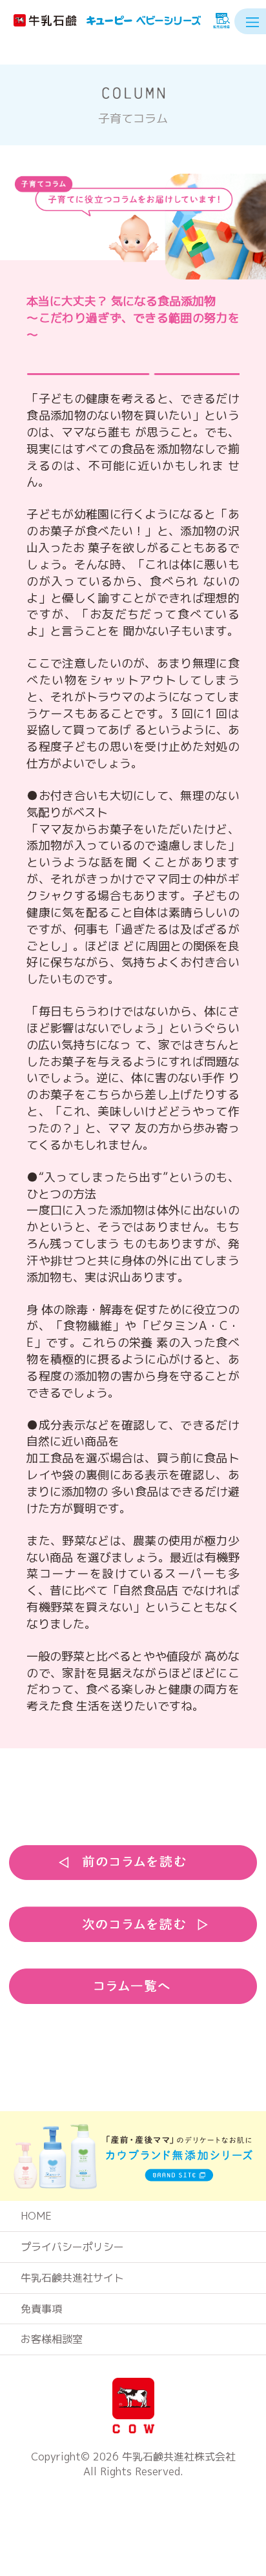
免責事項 (41, 2309)
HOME (36, 2216)
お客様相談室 (52, 2339)
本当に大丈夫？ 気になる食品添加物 (133, 318)
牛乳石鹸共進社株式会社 (179, 2457)
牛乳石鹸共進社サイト (72, 2278)
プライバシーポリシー (72, 2247)
